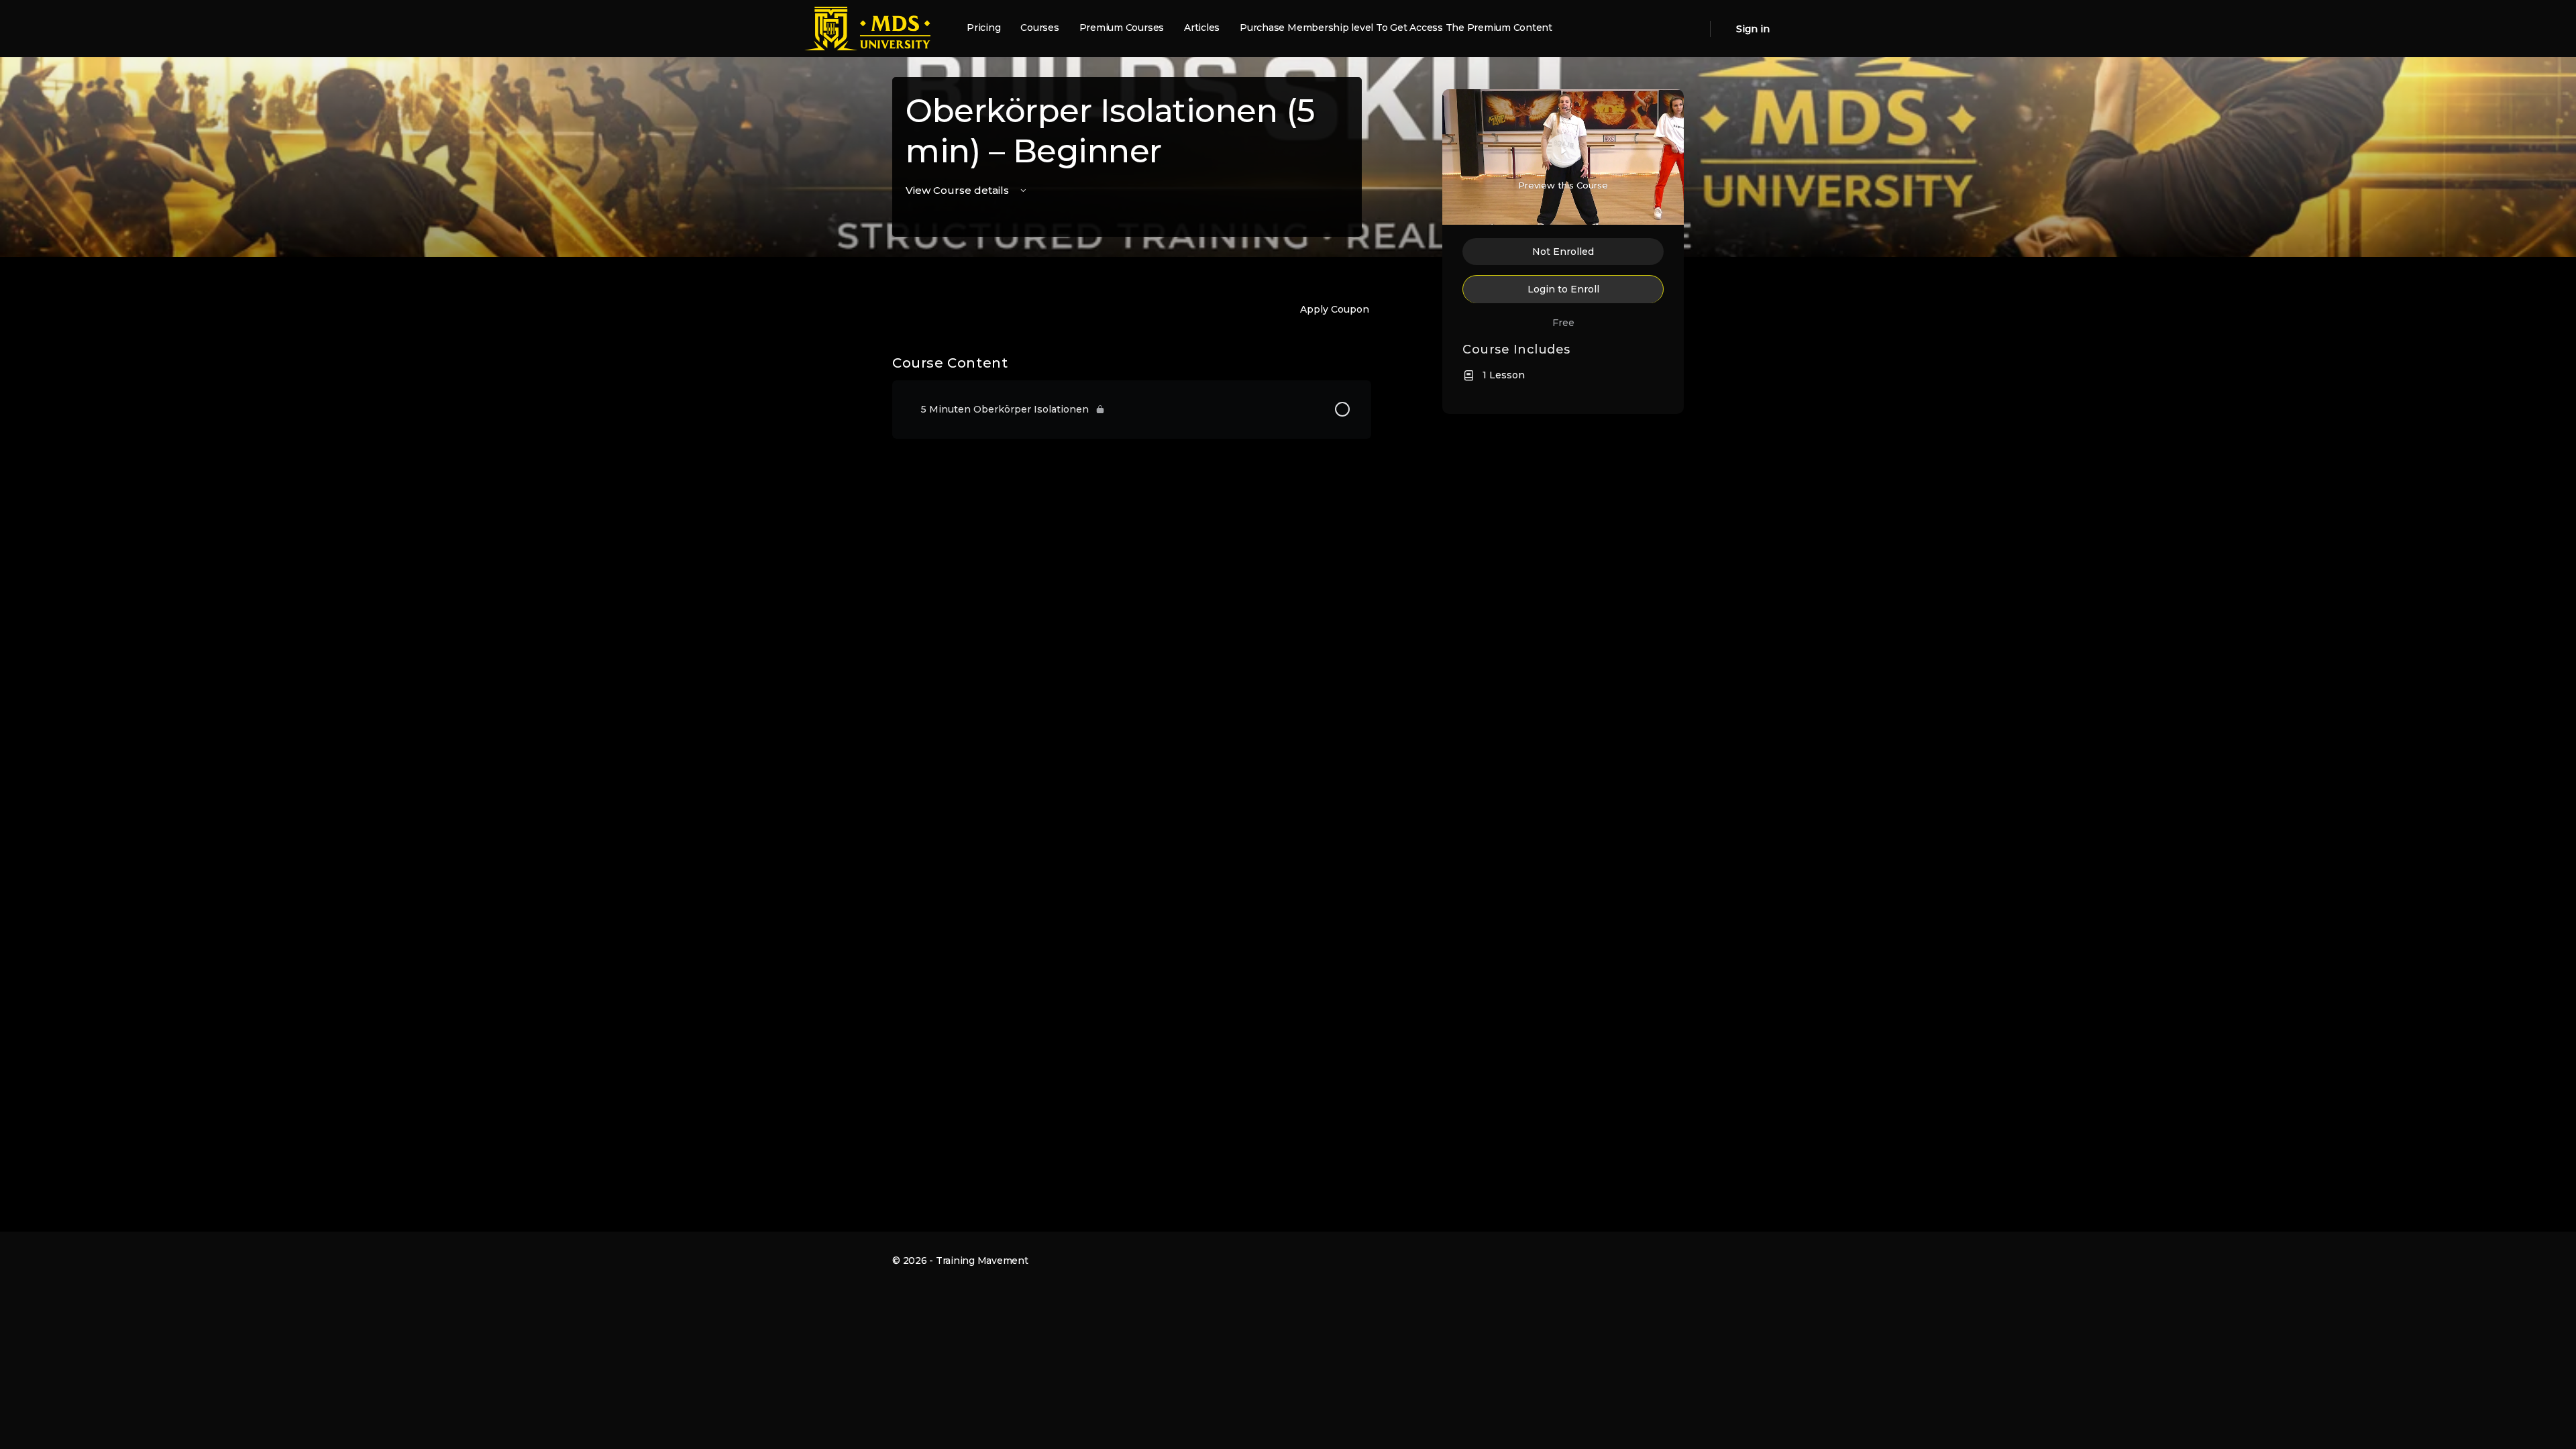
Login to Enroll (1563, 289)
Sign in (1753, 29)
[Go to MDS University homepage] (867, 27)
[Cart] (1722, 29)
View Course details (959, 190)
